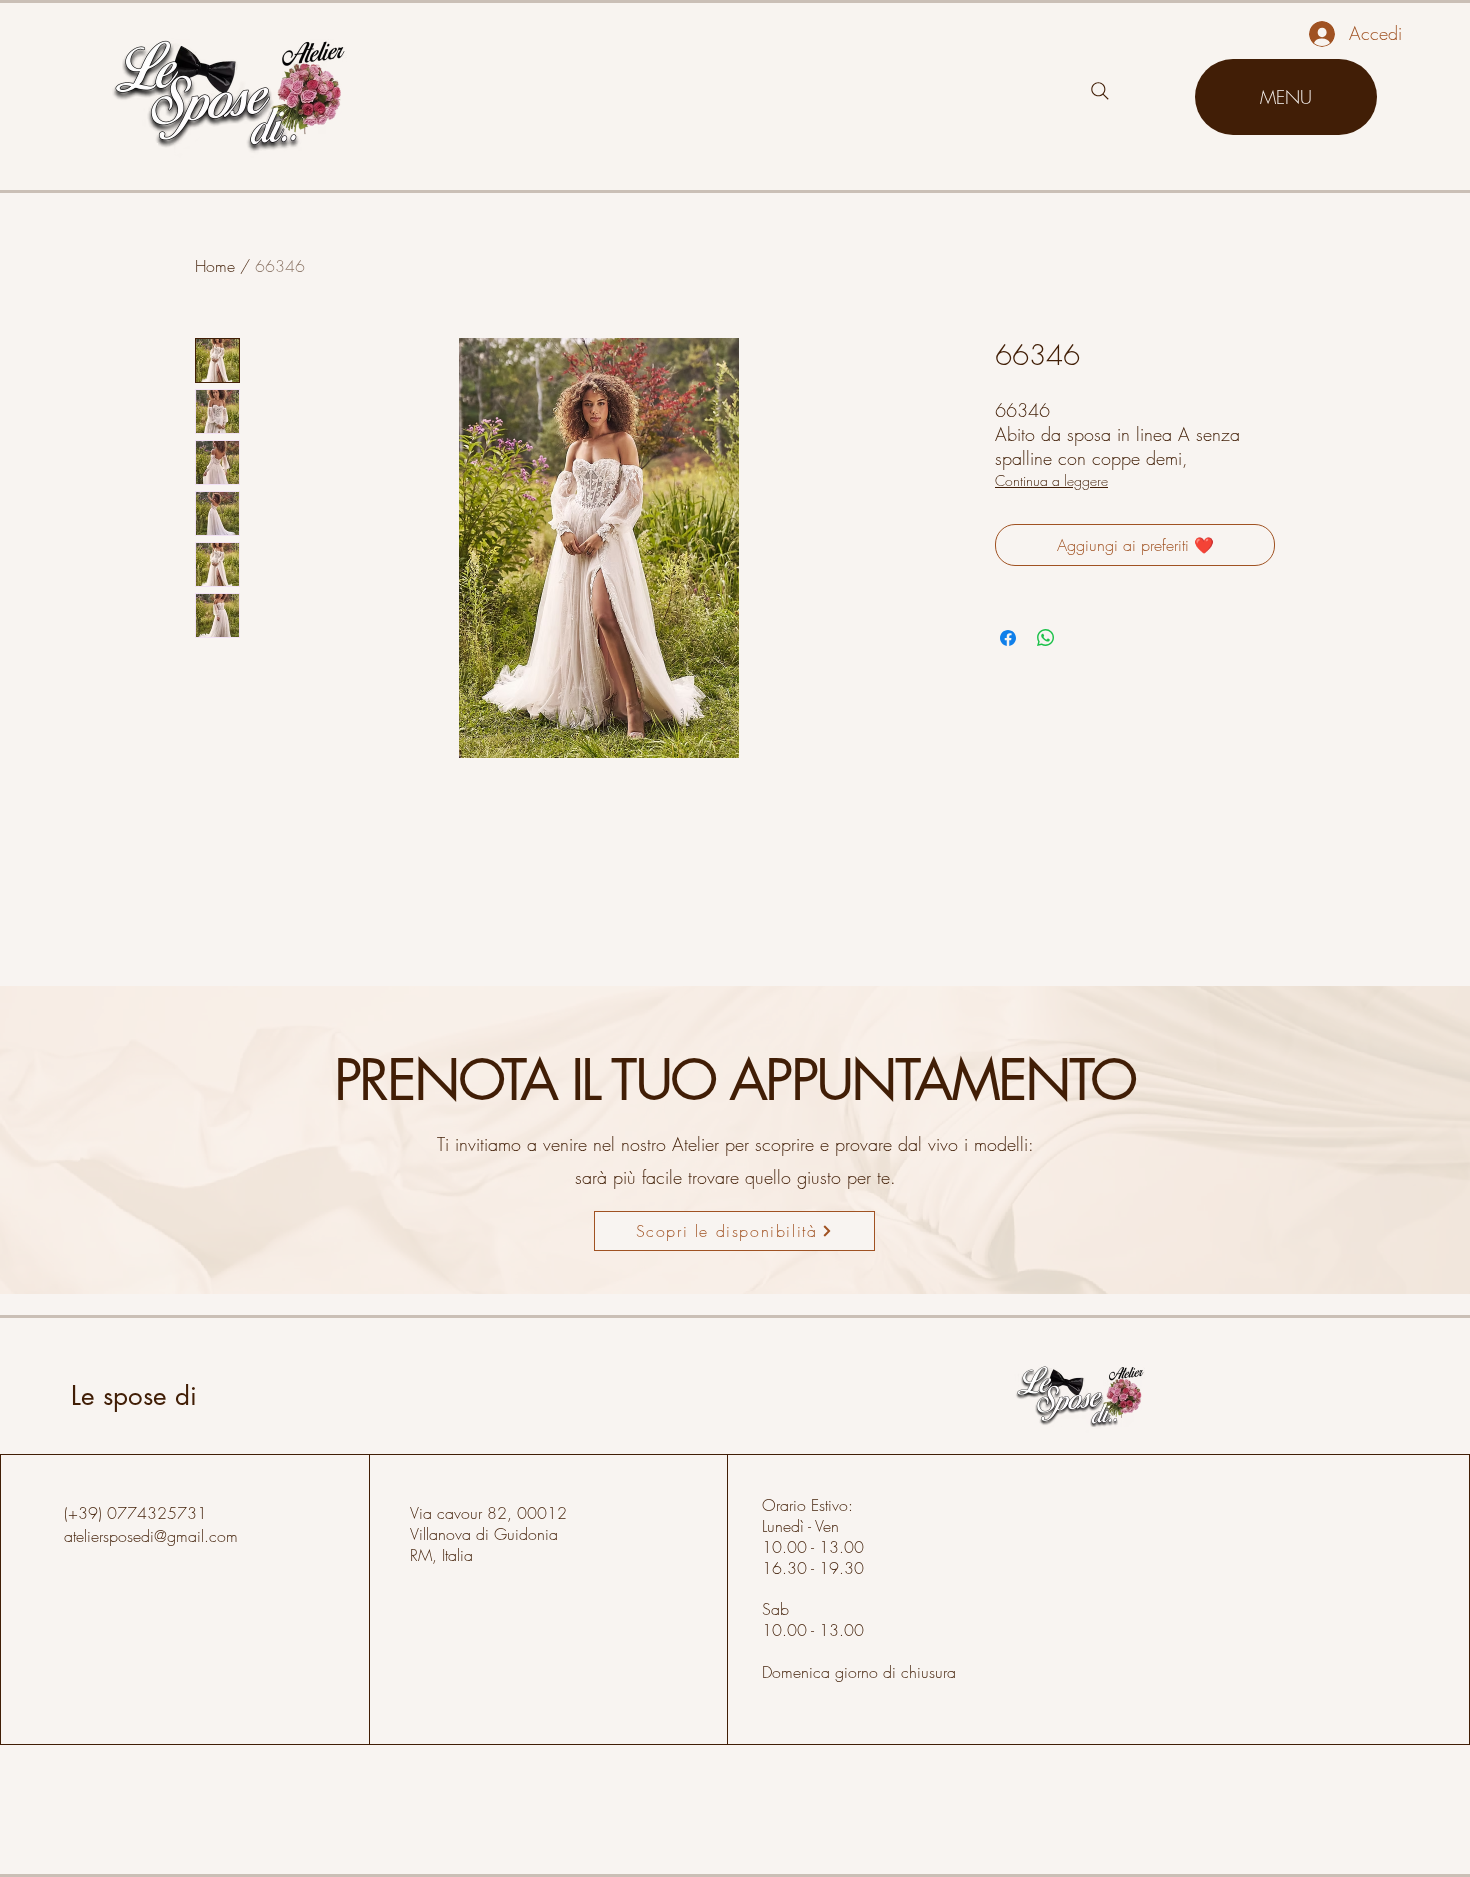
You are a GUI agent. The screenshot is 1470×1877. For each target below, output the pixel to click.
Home (215, 266)
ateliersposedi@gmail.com (151, 1536)
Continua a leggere (1051, 480)
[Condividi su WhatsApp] (1046, 638)
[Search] (1100, 91)
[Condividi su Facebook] (1008, 638)
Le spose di (134, 1396)
